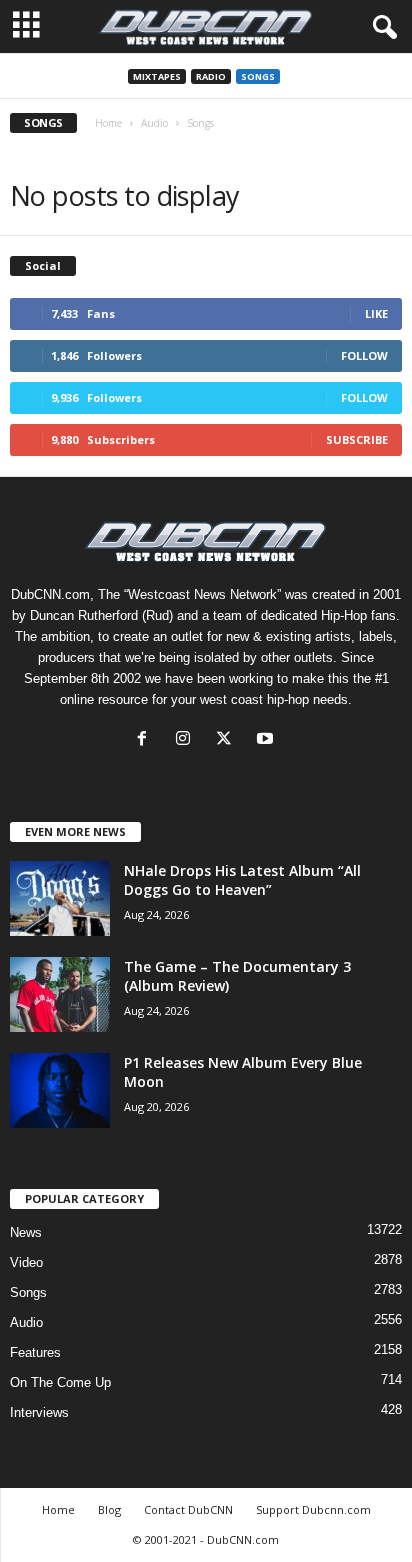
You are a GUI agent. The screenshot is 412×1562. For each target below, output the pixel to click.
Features (35, 1352)
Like (376, 313)
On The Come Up (60, 1382)
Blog (109, 1509)
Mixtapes (157, 76)
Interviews (39, 1412)
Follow (364, 355)
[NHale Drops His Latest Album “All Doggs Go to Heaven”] (60, 898)
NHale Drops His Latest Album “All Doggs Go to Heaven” (242, 880)
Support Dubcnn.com (313, 1509)
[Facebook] (146, 740)
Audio (154, 123)
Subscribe (357, 439)
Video (26, 1262)
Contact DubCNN (188, 1509)
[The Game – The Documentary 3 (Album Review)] (60, 994)
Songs (258, 76)
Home (108, 123)
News (26, 1232)
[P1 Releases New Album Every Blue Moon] (60, 1090)
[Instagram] (187, 740)
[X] (228, 740)
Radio (211, 76)
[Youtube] (267, 740)
